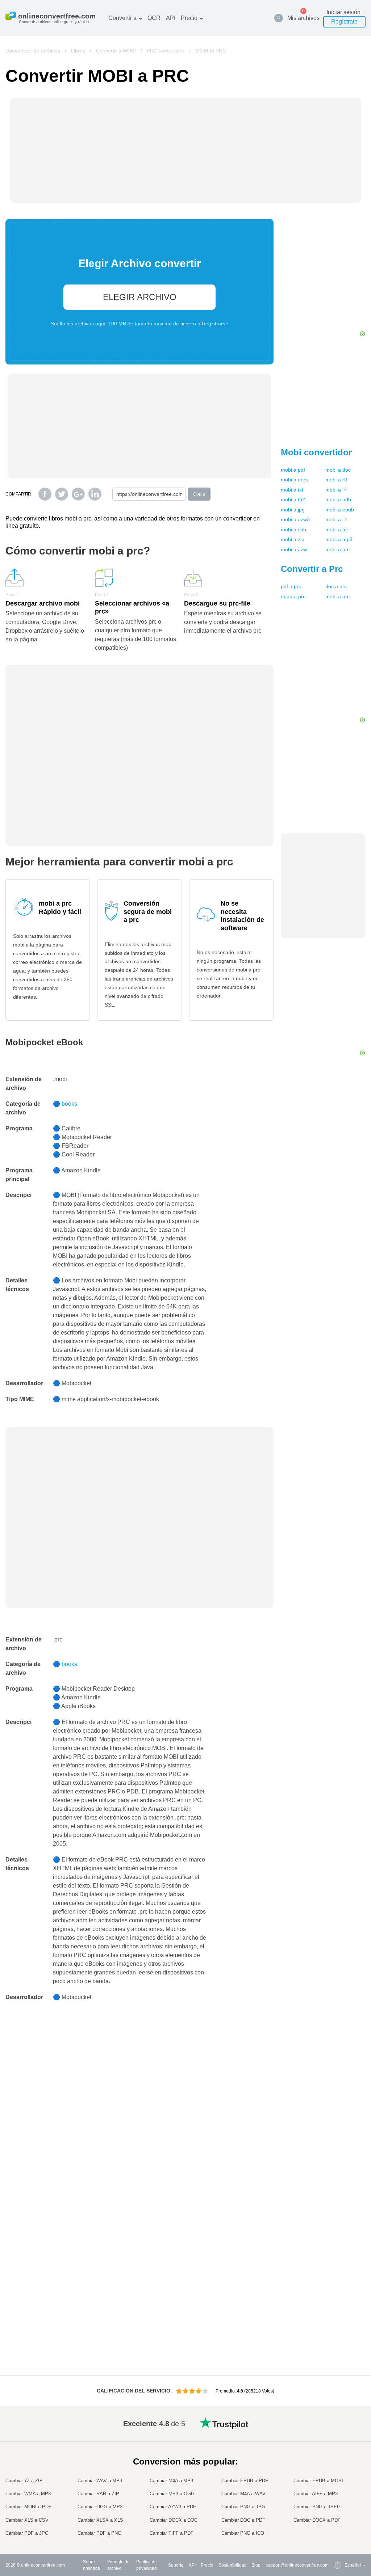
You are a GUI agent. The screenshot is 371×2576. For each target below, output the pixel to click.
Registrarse (215, 324)
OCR (154, 18)
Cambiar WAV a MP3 (100, 2481)
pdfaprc (291, 586)
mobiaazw (294, 549)
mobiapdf (293, 470)
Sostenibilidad (233, 2565)
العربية (336, 2448)
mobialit (336, 519)
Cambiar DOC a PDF (243, 2520)
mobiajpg (293, 510)
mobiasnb (293, 530)
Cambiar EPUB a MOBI (318, 2481)
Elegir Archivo (140, 297)
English (337, 2434)
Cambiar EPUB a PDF (245, 2481)
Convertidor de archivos (33, 51)
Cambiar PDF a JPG (27, 2533)
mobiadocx (295, 480)
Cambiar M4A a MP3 (171, 2481)
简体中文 (339, 2519)
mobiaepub (340, 510)
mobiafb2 (293, 499)
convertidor (316, 452)
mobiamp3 (339, 539)
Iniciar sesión (343, 12)
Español (338, 2455)
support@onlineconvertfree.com (297, 2565)
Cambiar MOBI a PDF (28, 2507)
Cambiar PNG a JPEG (317, 2507)
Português (340, 2498)
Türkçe (337, 2512)
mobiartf (336, 480)
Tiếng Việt (340, 2491)
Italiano (337, 2484)
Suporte (176, 2565)
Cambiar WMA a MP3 (28, 2494)
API (171, 18)
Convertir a (122, 18)
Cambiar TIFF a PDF (172, 2533)
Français (339, 2469)
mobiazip (293, 539)
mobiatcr (337, 530)
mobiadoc (338, 470)
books (69, 1104)
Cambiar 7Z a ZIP (24, 2481)
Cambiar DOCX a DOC (174, 2520)
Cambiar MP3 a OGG (172, 2494)
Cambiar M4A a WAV (243, 2494)
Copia (199, 494)
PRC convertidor (166, 51)
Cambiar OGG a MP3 (100, 2507)
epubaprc (293, 596)
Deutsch (338, 2462)
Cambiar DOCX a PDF (317, 2520)
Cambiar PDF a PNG (99, 2533)
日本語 (337, 2477)
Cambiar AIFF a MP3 (316, 2494)
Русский (338, 2441)
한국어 (337, 2527)
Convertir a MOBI (116, 51)
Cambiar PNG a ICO (243, 2533)
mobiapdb (338, 499)
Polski (336, 2533)
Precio (189, 18)
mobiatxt (292, 490)
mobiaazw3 (295, 519)
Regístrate (344, 22)
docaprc (336, 586)
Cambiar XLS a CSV (27, 2520)
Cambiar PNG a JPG (243, 2507)
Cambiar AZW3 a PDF (173, 2507)
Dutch (336, 2505)
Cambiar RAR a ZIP (98, 2494)
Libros (78, 51)
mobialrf (336, 490)
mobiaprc (337, 549)
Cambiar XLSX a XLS (100, 2520)
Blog (256, 2565)
